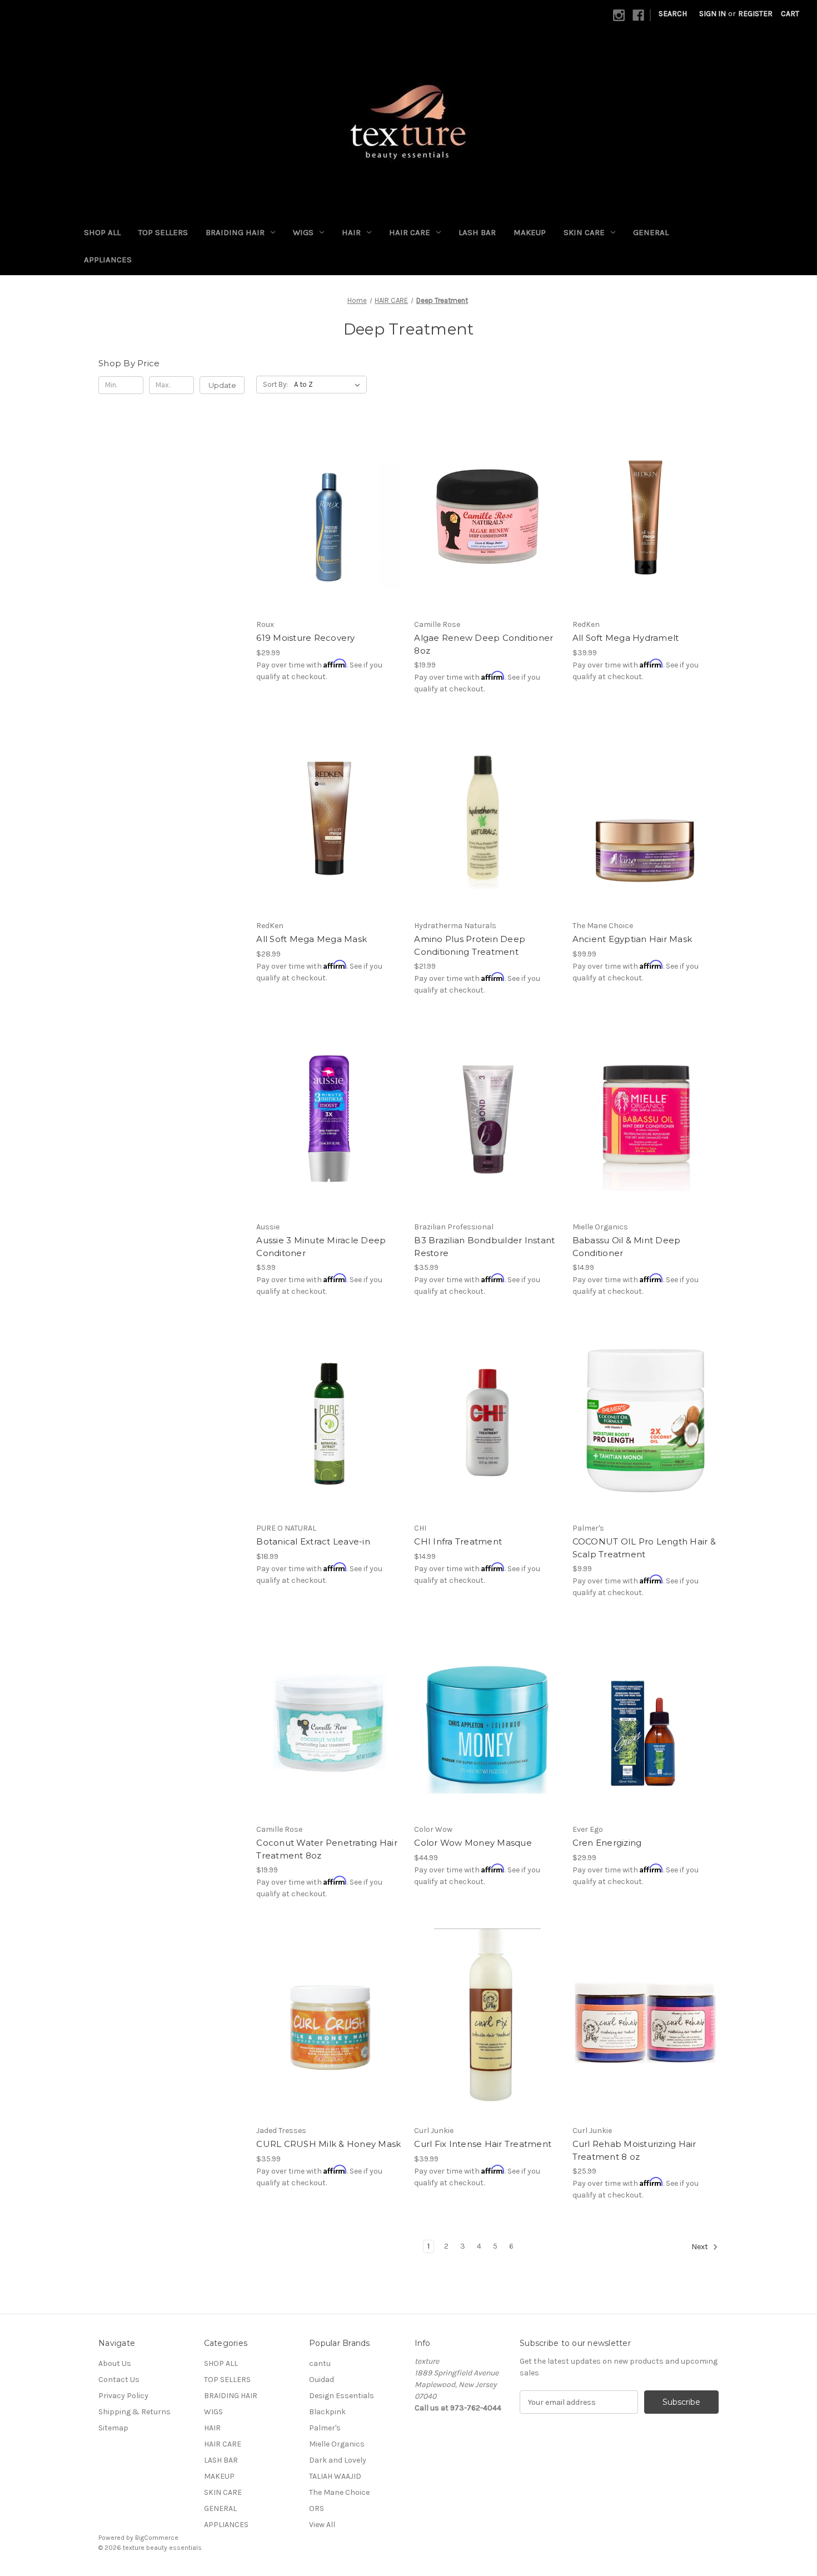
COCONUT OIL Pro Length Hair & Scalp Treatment (644, 1548)
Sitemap (113, 2428)
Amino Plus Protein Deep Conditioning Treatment (470, 945)
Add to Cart (488, 536)
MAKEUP (530, 232)
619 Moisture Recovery (305, 638)
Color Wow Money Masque (473, 1843)
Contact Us (119, 2380)
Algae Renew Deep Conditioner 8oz (484, 644)
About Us (115, 2363)
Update (222, 385)
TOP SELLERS (163, 232)
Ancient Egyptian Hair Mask (632, 939)
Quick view (320, 497)
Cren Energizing (607, 1843)
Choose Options (330, 536)
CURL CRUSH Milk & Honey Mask (328, 2144)
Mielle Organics (337, 2444)
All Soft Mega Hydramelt (626, 638)
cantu (320, 2363)
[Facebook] (638, 15)
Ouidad (322, 2380)
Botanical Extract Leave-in (313, 1541)
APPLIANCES (108, 260)
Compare (326, 517)
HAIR (351, 232)
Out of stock (487, 838)
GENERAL (651, 232)
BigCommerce (157, 2538)
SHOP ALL (102, 232)
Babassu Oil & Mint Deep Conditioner (627, 1247)
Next (701, 2247)
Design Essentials (342, 2396)
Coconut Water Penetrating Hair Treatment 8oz (327, 1849)
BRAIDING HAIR (235, 232)
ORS (317, 2508)
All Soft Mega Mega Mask (312, 939)
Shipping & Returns (134, 2412)
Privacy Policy (123, 2396)
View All (322, 2525)
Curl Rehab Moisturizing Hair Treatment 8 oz (634, 2150)
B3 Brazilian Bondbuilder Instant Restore (484, 1247)
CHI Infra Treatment (458, 1541)
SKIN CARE (584, 232)
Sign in (713, 14)
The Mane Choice (339, 2492)
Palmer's (325, 2428)
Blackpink (327, 2412)
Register (755, 14)
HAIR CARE (410, 232)
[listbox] (329, 385)
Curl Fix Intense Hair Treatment (483, 2144)
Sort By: (275, 384)
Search (673, 14)
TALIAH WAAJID (335, 2476)
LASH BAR (477, 232)
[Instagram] (619, 15)
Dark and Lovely (338, 2460)
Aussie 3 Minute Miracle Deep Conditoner (321, 1247)
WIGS (303, 232)
